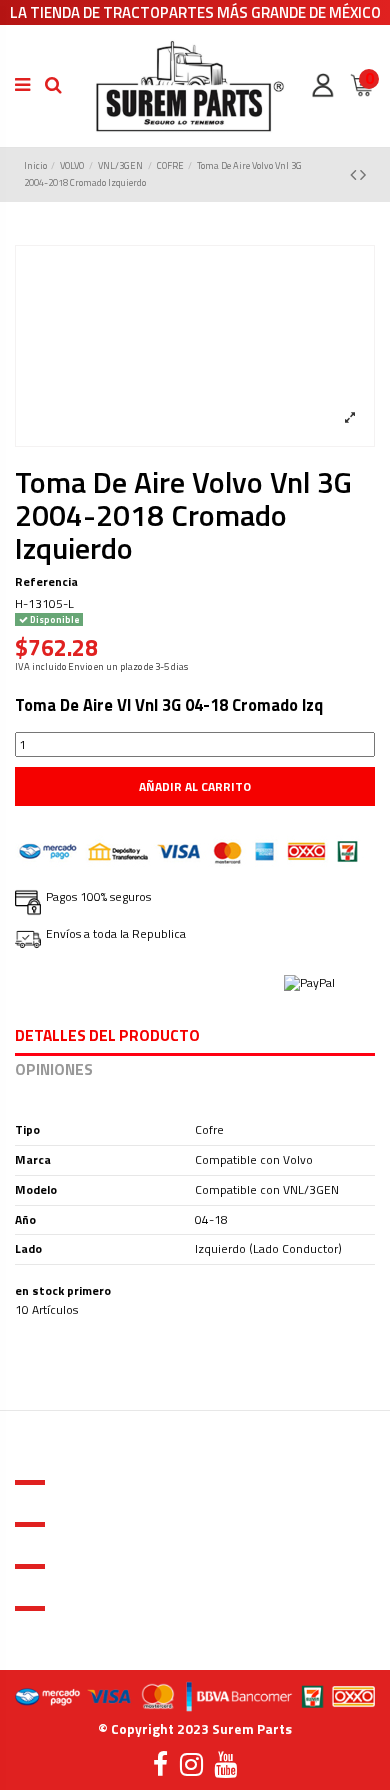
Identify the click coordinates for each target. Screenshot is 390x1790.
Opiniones (54, 1071)
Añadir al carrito (195, 786)
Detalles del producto (107, 1037)
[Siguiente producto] (363, 174)
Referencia (46, 582)
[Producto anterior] (355, 174)
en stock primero (63, 1291)
